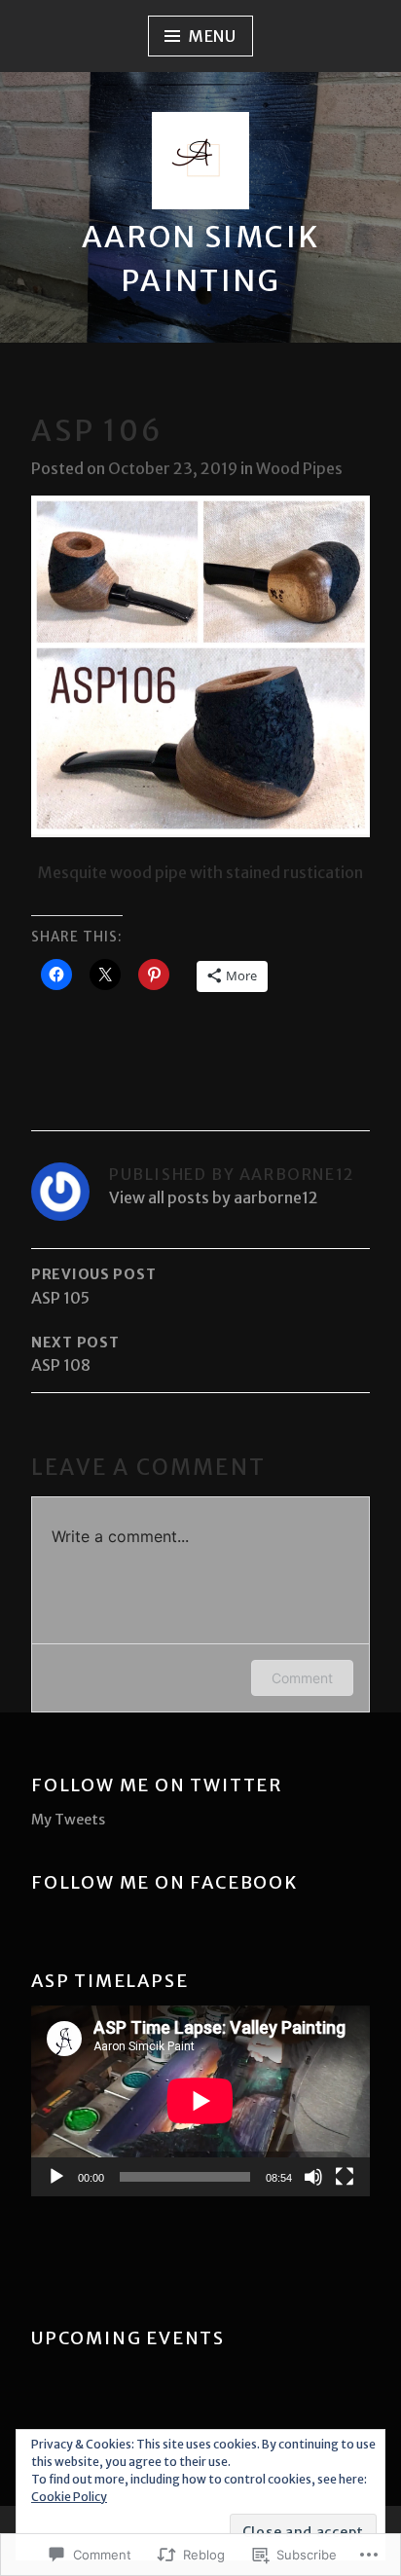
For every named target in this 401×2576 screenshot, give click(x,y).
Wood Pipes (299, 468)
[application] (200, 2101)
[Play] (56, 2177)
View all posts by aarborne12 (214, 1197)
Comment (302, 1678)
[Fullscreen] (345, 2177)
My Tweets (68, 1820)
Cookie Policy (69, 2497)
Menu (213, 36)
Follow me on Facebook (164, 1882)
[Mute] (313, 2177)
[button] (200, 666)
